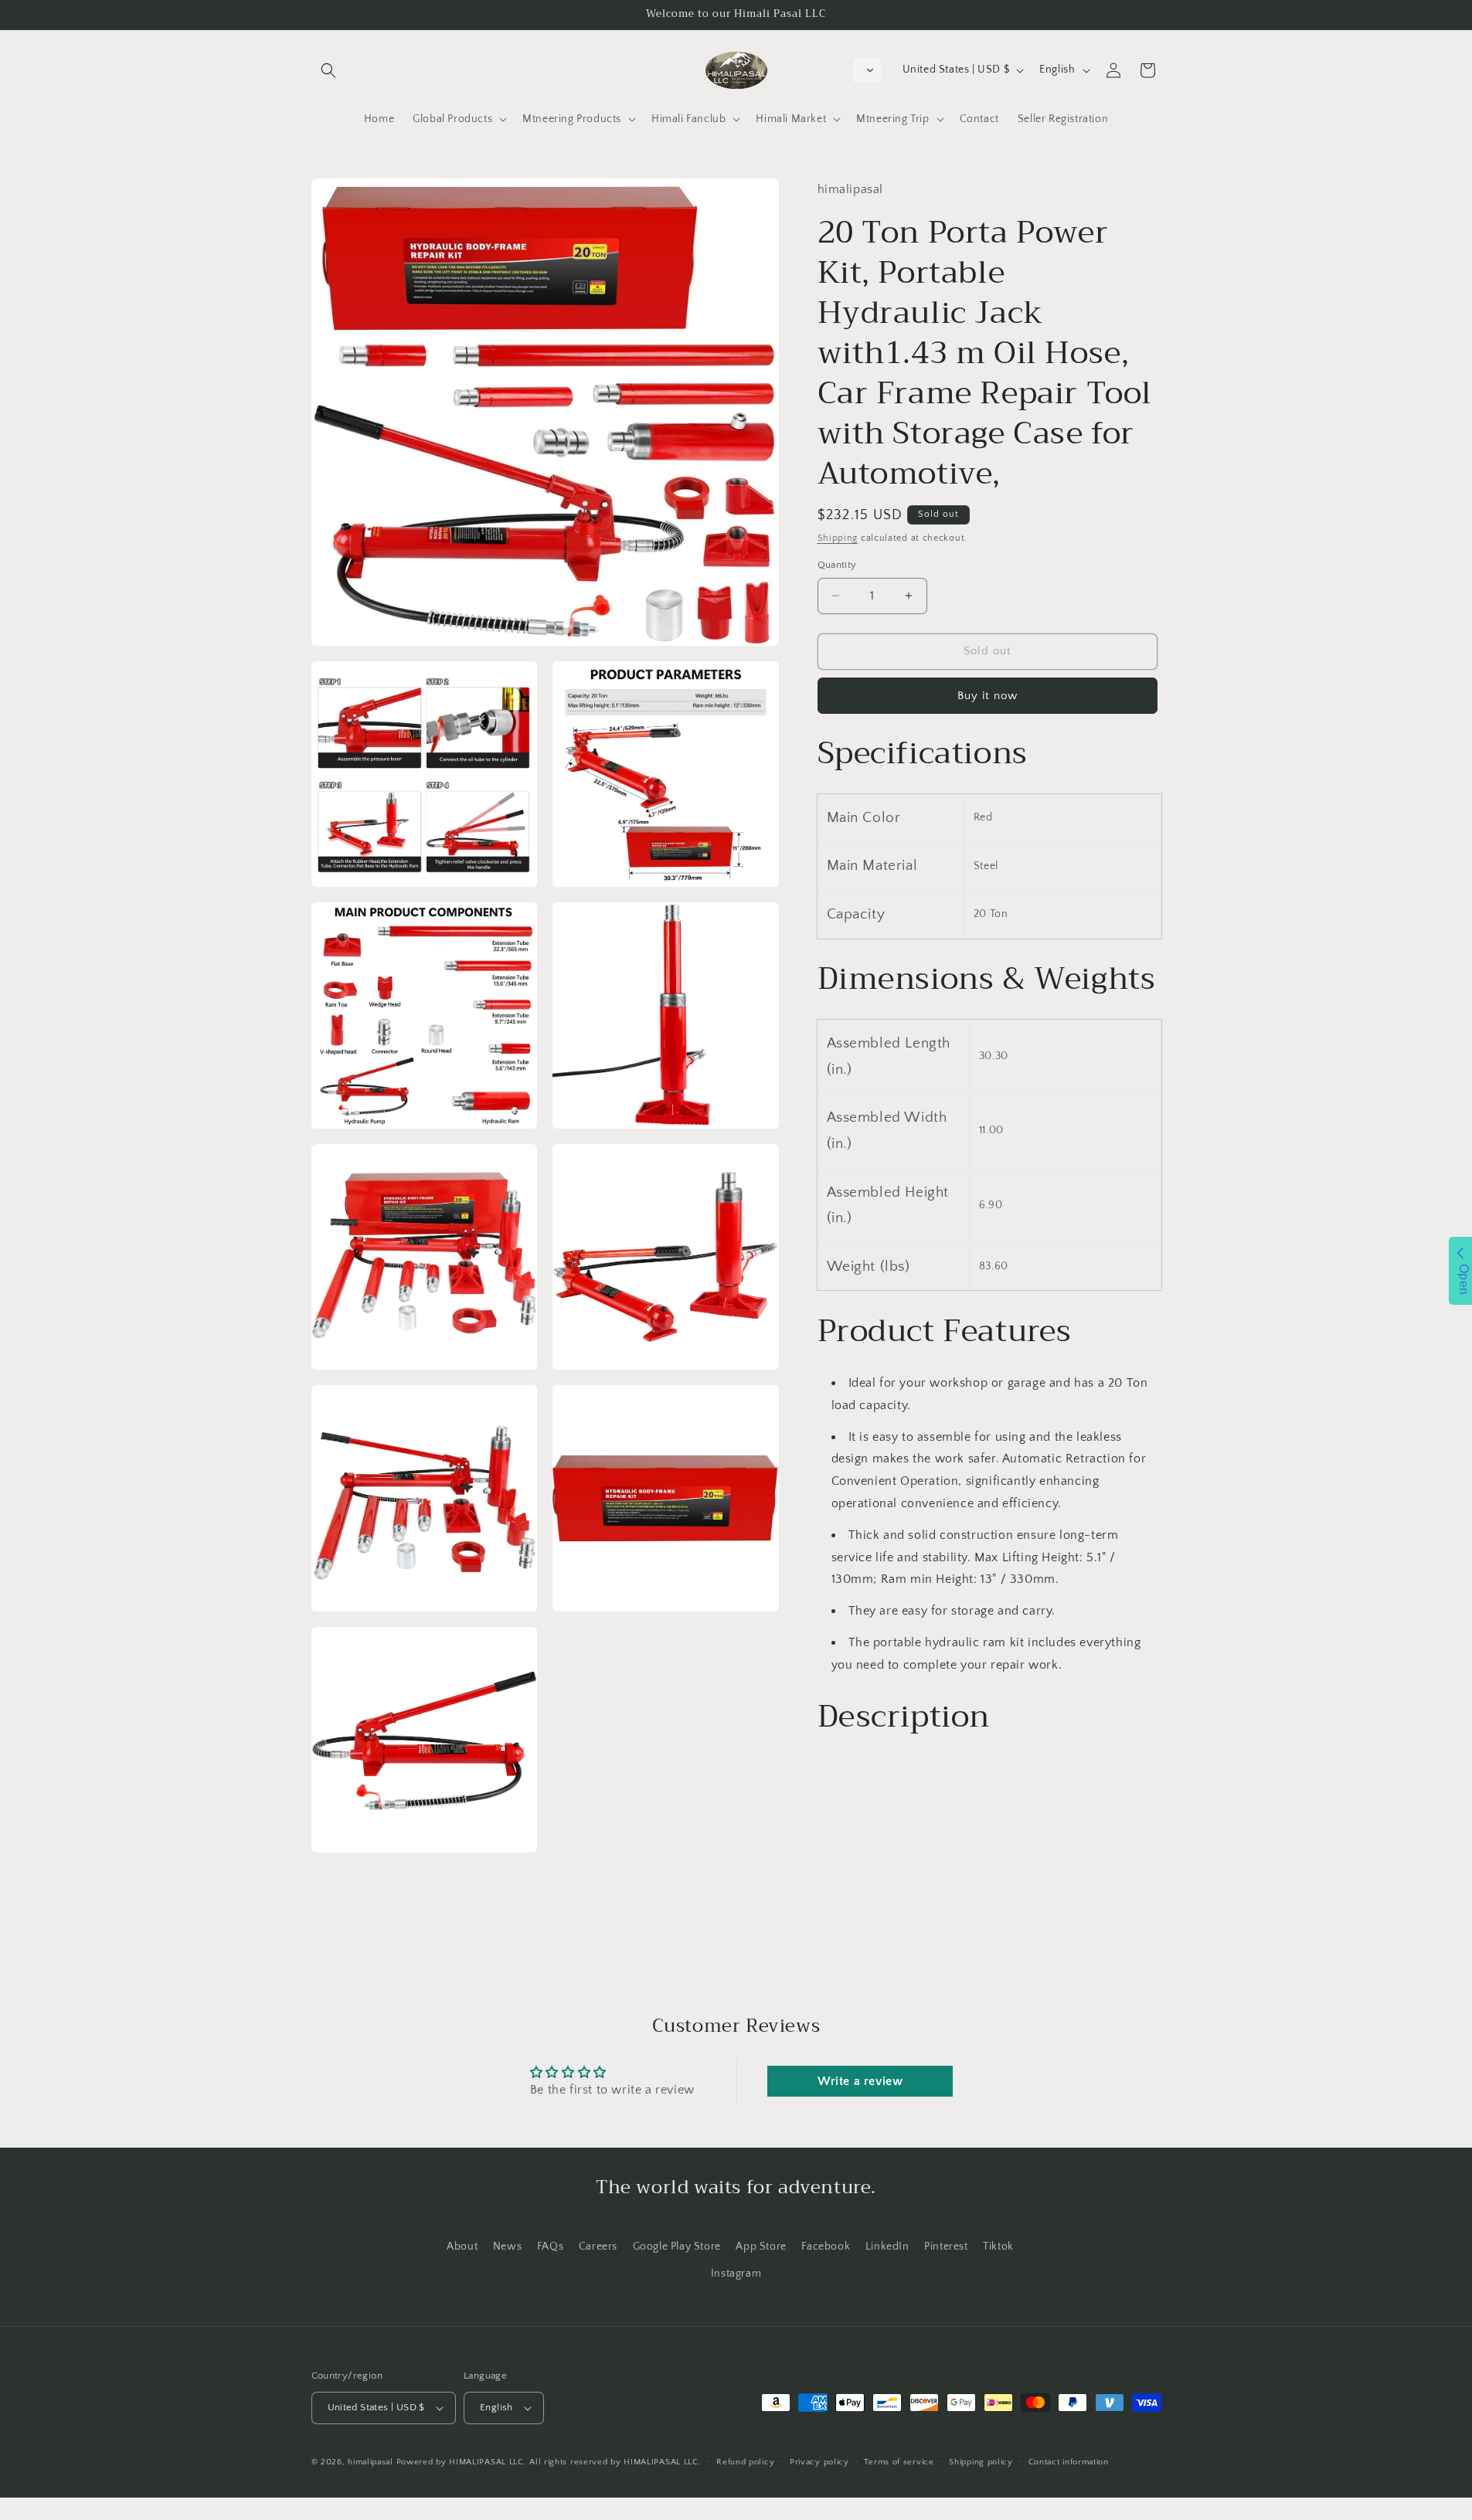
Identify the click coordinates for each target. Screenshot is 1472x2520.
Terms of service (899, 2462)
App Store (761, 2247)
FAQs (550, 2247)
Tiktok (998, 2247)
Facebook (826, 2247)
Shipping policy (981, 2462)
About (462, 2247)
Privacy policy (819, 2462)
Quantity (837, 565)
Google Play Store (677, 2247)
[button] (328, 70)
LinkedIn (887, 2247)
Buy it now (988, 695)
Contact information (1069, 2462)
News (507, 2247)
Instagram (736, 2274)
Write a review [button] (860, 2081)
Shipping (838, 537)
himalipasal (371, 2462)
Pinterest (946, 2247)
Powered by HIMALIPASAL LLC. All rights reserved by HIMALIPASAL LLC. (549, 2462)
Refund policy (745, 2462)
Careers (598, 2247)
